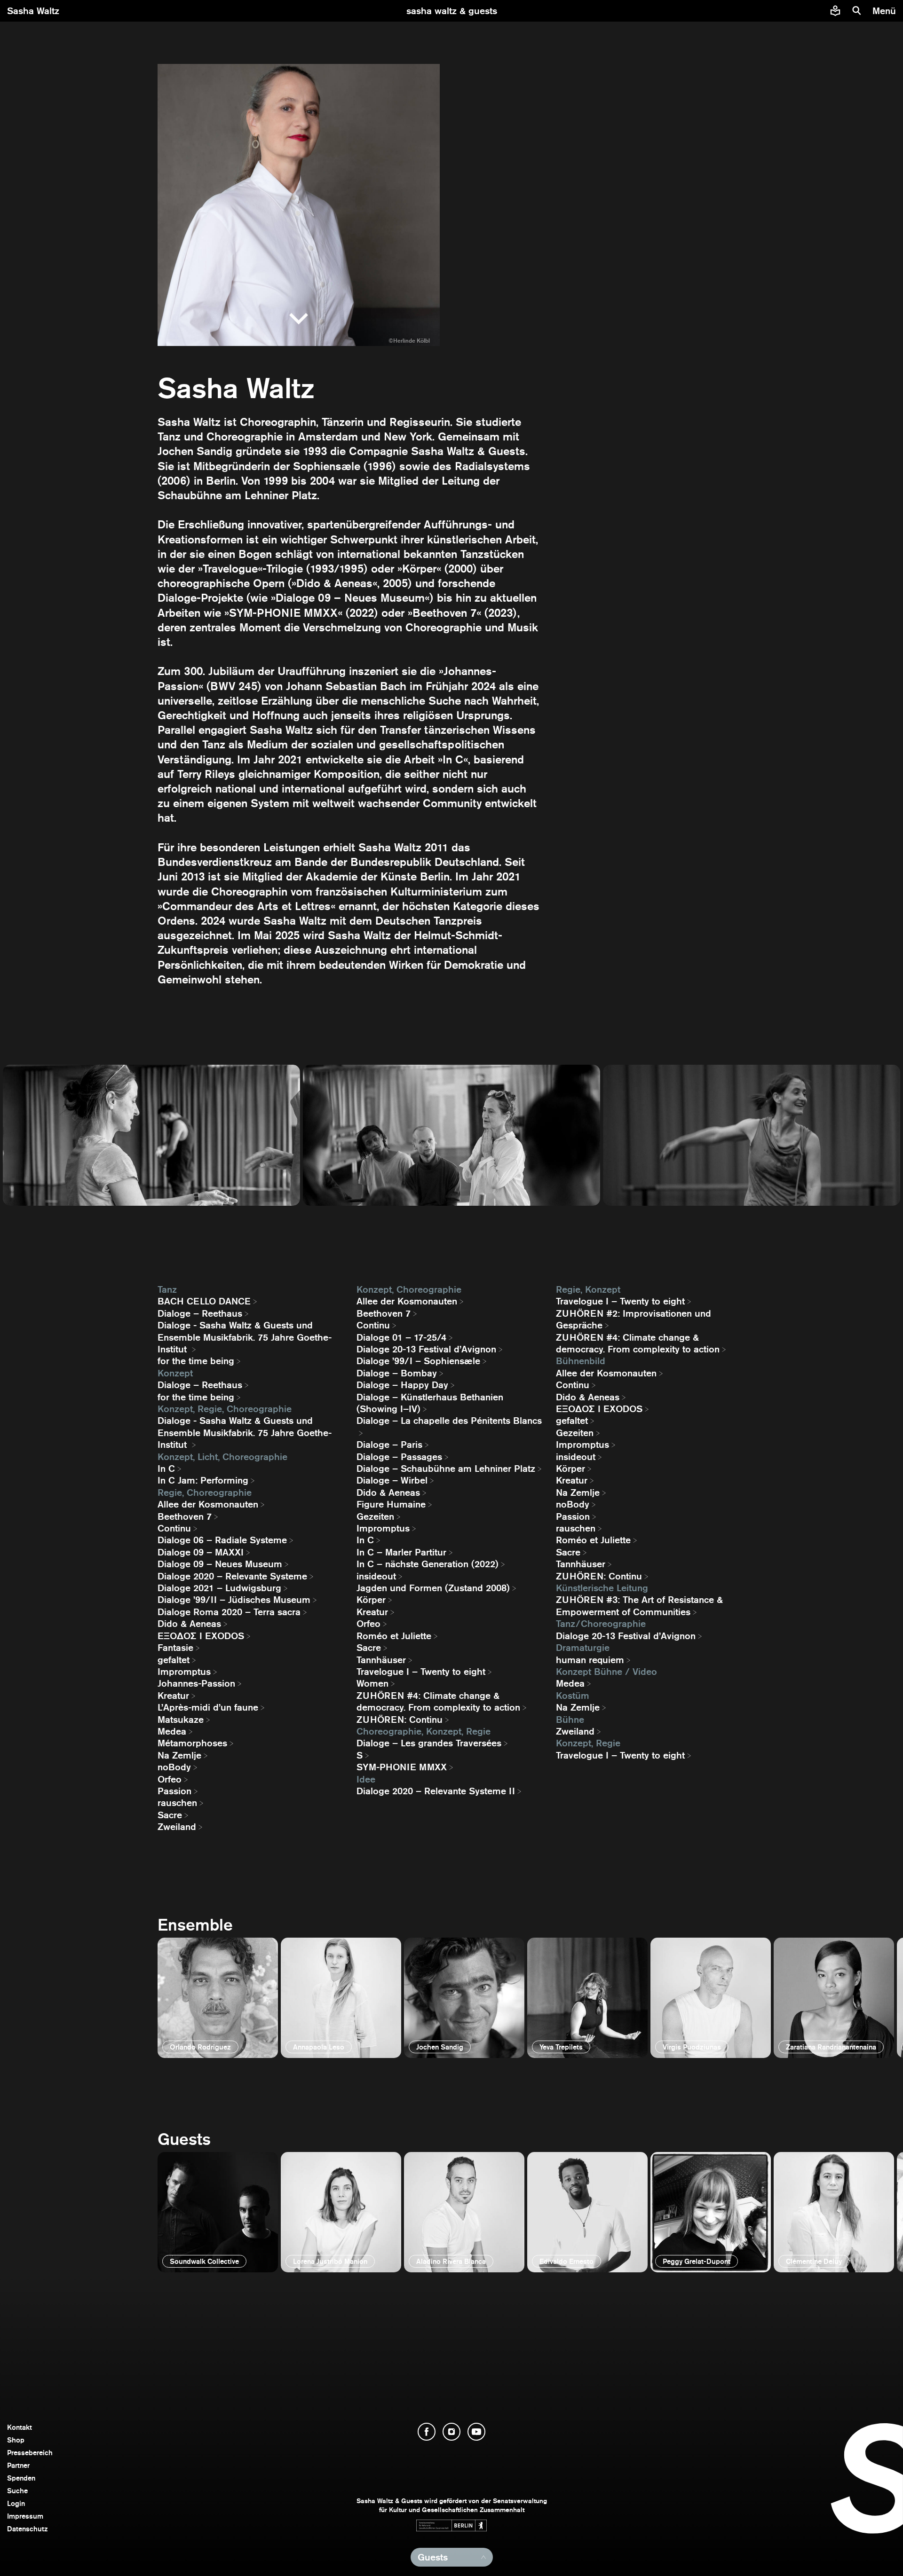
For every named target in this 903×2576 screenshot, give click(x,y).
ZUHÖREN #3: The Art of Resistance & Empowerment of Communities (639, 1606)
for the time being (196, 1361)
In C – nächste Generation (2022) (428, 1564)
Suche (17, 2491)
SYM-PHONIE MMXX (402, 1767)
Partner (18, 2465)
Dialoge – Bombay (397, 1373)
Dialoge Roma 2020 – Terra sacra (229, 1612)
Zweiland (177, 1827)
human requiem (590, 1660)
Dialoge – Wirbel (392, 1480)
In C (166, 1469)
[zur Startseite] (452, 11)
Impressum (25, 2516)
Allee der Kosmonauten (208, 1504)
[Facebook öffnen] (427, 2432)
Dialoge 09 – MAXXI (201, 1552)
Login (16, 2503)
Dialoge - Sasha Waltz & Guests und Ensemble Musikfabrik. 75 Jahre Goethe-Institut (245, 1337)
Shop (16, 2440)
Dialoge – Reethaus (200, 1313)
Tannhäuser (381, 1660)
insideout (376, 1576)
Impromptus (184, 1672)
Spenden (21, 2478)
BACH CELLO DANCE (204, 1301)
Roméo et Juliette (394, 1636)
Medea (172, 1731)
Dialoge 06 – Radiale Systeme (222, 1540)
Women (372, 1683)
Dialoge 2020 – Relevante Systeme (232, 1576)
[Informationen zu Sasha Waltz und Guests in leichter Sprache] (835, 11)
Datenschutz (28, 2529)
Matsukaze (181, 1720)
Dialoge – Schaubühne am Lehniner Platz (446, 1469)
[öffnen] (218, 1998)
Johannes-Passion (196, 1683)
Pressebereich (30, 2453)
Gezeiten (375, 1516)
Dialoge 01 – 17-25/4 (401, 1337)
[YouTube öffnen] (476, 2432)
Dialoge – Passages (399, 1457)
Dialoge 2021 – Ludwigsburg (219, 1588)
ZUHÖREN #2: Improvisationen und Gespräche (634, 1319)
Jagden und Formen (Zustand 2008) (433, 1588)
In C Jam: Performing (203, 1480)
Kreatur (173, 1696)
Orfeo (170, 1779)
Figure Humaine (391, 1504)
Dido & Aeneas (189, 1624)
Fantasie (175, 1648)
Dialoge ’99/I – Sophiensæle (418, 1361)
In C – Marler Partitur (401, 1552)
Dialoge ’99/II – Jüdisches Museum (234, 1600)
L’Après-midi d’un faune (208, 1707)
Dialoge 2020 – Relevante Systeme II (436, 1791)
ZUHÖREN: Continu (400, 1720)
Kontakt (20, 2427)
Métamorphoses (192, 1743)
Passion (174, 1791)
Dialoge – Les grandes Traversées (429, 1743)
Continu (174, 1528)
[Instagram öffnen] (451, 2432)
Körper (371, 1600)
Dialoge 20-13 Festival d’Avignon (426, 1349)
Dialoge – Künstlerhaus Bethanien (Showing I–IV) (430, 1403)
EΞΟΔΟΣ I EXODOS (201, 1636)
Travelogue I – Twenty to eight (421, 1672)
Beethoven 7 (185, 1516)
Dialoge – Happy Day (402, 1385)
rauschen (177, 1803)
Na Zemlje (179, 1755)
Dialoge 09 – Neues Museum (220, 1564)
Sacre (170, 1815)
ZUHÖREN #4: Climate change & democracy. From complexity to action (438, 1701)
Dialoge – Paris (389, 1445)
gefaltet (174, 1660)
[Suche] (857, 11)
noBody (174, 1767)
